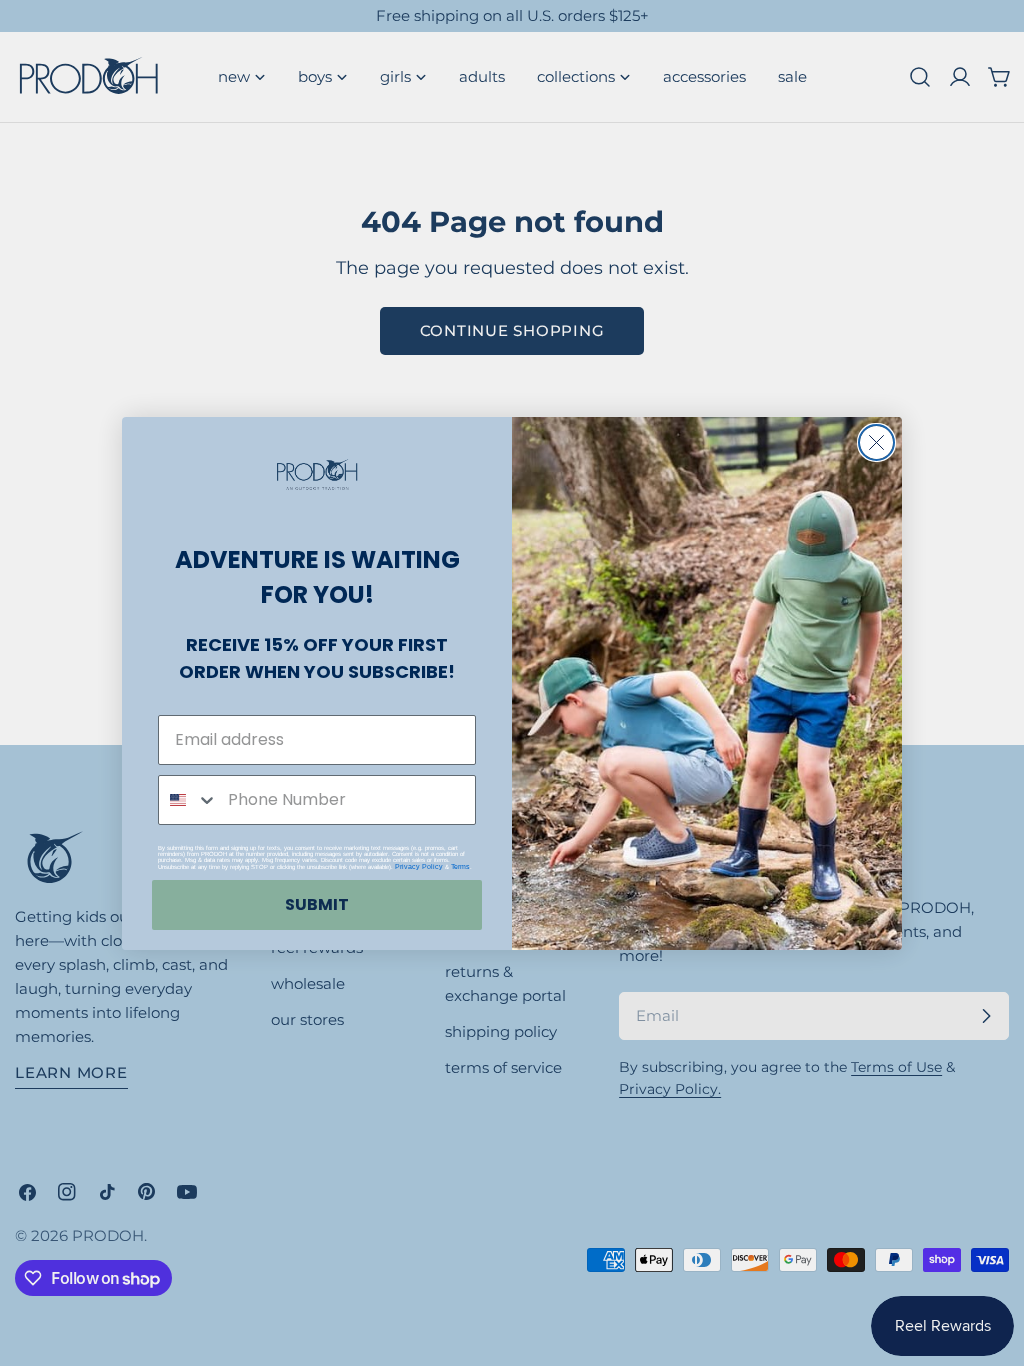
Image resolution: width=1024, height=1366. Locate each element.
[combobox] (188, 800)
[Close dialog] (876, 442)
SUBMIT (317, 904)
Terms (460, 866)
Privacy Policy (419, 866)
